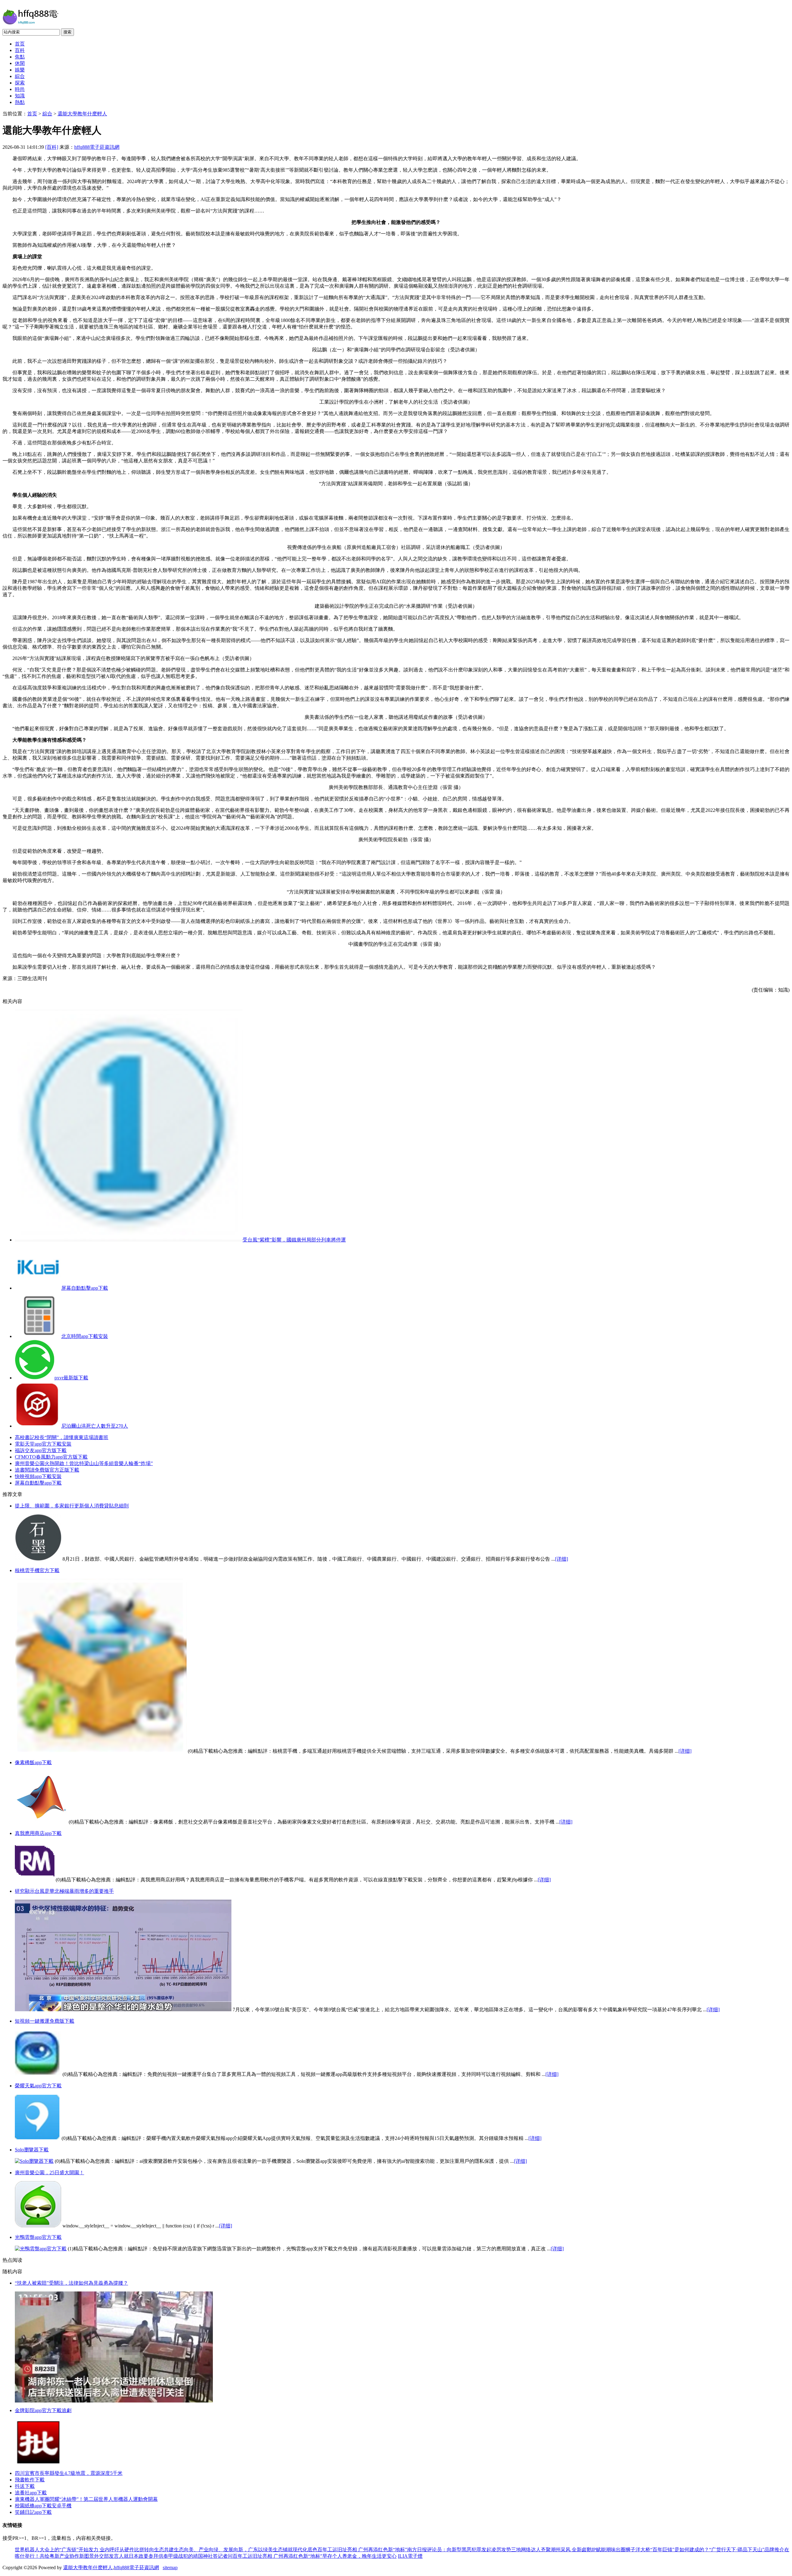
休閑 (20, 63)
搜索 (67, 32)
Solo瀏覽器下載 (32, 2150)
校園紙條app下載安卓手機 (43, 2506)
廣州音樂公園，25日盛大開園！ (49, 2173)
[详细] (562, 1559)
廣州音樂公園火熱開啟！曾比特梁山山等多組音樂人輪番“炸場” (84, 1463)
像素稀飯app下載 (33, 1762)
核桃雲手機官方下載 (37, 1570)
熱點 (20, 102)
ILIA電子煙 (410, 2556)
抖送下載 (25, 2486)
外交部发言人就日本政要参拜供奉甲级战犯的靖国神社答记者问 (163, 2556)
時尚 (20, 89)
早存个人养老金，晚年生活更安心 (359, 2556)
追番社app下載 (31, 2493)
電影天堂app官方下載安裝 (43, 1444)
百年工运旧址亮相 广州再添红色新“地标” (362, 2550)
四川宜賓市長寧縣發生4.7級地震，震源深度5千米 (69, 2473)
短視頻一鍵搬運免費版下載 (45, 2021)
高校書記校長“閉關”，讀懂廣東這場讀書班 (62, 1437)
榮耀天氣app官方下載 (38, 2086)
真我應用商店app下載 (38, 1833)
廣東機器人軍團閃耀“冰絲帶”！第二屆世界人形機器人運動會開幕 (86, 2499)
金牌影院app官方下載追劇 (43, 2410)
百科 (20, 50)
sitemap (170, 2567)
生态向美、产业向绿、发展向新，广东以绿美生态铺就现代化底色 (246, 2550)
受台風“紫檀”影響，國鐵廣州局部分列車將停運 (294, 1240)
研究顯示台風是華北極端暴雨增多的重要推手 (64, 1891)
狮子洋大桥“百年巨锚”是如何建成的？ (667, 2550)
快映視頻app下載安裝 (38, 1476)
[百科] (52, 147)
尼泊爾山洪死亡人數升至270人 (95, 1426)
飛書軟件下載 (30, 2480)
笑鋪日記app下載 (33, 2512)
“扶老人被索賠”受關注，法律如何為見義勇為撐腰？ (71, 2283)
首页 (20, 44)
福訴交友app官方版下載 (41, 1450)
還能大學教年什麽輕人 (82, 114)
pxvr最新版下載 (71, 1378)
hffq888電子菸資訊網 (97, 147)
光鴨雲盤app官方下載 (38, 2237)
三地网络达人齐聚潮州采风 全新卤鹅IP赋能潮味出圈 (568, 2550)
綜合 (20, 76)
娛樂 (20, 70)
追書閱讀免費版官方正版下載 (47, 1470)
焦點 (20, 57)
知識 (20, 96)
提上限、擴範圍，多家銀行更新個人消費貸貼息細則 (72, 1506)
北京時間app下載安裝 (85, 1336)
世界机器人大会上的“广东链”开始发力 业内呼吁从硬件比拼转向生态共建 (94, 2550)
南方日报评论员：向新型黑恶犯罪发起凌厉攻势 (459, 2550)
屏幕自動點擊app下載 (85, 1288)
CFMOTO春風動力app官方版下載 (51, 1457)
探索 (20, 83)
